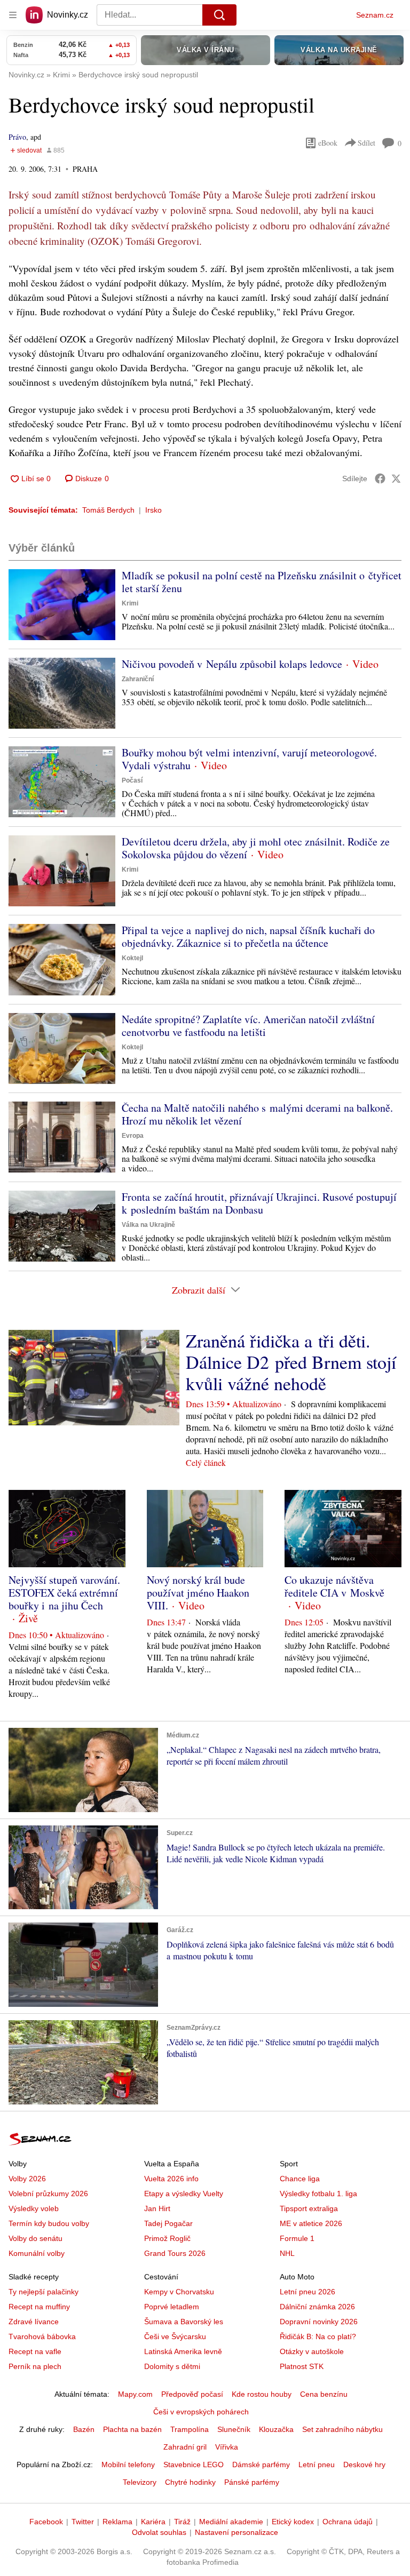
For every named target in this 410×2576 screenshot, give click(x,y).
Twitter (83, 2522)
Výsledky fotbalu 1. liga (318, 2194)
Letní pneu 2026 (307, 2292)
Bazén (84, 2429)
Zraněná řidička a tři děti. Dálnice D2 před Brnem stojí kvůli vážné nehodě (291, 1362)
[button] (62, 605)
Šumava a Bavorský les (184, 2322)
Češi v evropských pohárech (201, 2412)
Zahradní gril (185, 2447)
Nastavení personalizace (236, 2532)
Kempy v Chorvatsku (179, 2292)
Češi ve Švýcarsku (175, 2336)
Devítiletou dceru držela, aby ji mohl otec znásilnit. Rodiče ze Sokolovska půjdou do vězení (256, 848)
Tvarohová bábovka (42, 2336)
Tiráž (182, 2522)
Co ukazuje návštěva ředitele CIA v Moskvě (334, 1586)
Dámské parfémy (261, 2465)
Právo (17, 137)
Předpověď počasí (192, 2394)
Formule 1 (297, 2238)
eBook (328, 143)
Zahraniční (138, 679)
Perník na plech (35, 2366)
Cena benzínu (324, 2394)
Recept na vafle (35, 2351)
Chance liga (300, 2179)
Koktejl (132, 958)
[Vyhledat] (219, 15)
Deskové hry (364, 2465)
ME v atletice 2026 (311, 2223)
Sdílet (366, 143)
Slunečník (234, 2429)
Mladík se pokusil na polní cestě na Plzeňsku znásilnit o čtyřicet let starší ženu (262, 582)
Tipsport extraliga (309, 2208)
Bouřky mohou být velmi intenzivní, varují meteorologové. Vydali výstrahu (249, 759)
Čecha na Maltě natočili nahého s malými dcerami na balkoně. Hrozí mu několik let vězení (257, 1114)
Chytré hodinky (190, 2482)
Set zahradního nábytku (342, 2429)
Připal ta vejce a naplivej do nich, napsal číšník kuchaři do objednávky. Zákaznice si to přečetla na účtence (248, 936)
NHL (287, 2253)
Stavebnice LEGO (194, 2465)
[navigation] (13, 15)
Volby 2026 (27, 2179)
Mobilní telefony (128, 2465)
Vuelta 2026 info (171, 2179)
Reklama (117, 2522)
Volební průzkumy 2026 (48, 2194)
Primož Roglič (167, 2238)
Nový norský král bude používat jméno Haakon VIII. (198, 1593)
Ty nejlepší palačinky (44, 2292)
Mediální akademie (231, 2522)
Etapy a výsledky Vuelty (184, 2194)
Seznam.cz (375, 15)
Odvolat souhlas (159, 2532)
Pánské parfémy (252, 2482)
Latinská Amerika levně (183, 2351)
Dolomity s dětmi (172, 2366)
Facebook (46, 2522)
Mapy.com (135, 2394)
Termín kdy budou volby (49, 2223)
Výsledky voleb (34, 2208)
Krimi (130, 603)
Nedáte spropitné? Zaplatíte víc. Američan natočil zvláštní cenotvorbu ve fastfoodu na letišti (248, 1026)
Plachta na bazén (132, 2429)
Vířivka (227, 2447)
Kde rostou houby (262, 2394)
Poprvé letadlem (172, 2307)
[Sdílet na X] (396, 478)
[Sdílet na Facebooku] (380, 478)
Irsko (153, 510)
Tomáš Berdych (108, 510)
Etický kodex (293, 2522)
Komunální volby (37, 2253)
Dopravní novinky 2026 (319, 2322)
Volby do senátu (36, 2238)
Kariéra (153, 2522)
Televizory (140, 2482)
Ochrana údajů (348, 2522)
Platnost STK (302, 2366)
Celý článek (206, 1462)
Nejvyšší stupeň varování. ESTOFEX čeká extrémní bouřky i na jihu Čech (64, 1593)
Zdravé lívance (34, 2322)
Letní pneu (317, 2465)
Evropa (133, 1136)
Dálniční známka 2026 (317, 2307)
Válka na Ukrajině (148, 1225)
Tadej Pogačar (168, 2223)
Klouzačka (276, 2429)
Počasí (132, 780)
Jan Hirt (157, 2208)
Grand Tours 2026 (175, 2253)
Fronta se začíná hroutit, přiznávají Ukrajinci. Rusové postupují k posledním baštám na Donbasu (259, 1203)
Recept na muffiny (39, 2307)
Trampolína (190, 2429)
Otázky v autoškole (312, 2351)
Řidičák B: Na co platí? (318, 2336)
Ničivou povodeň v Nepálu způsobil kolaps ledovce (232, 664)
